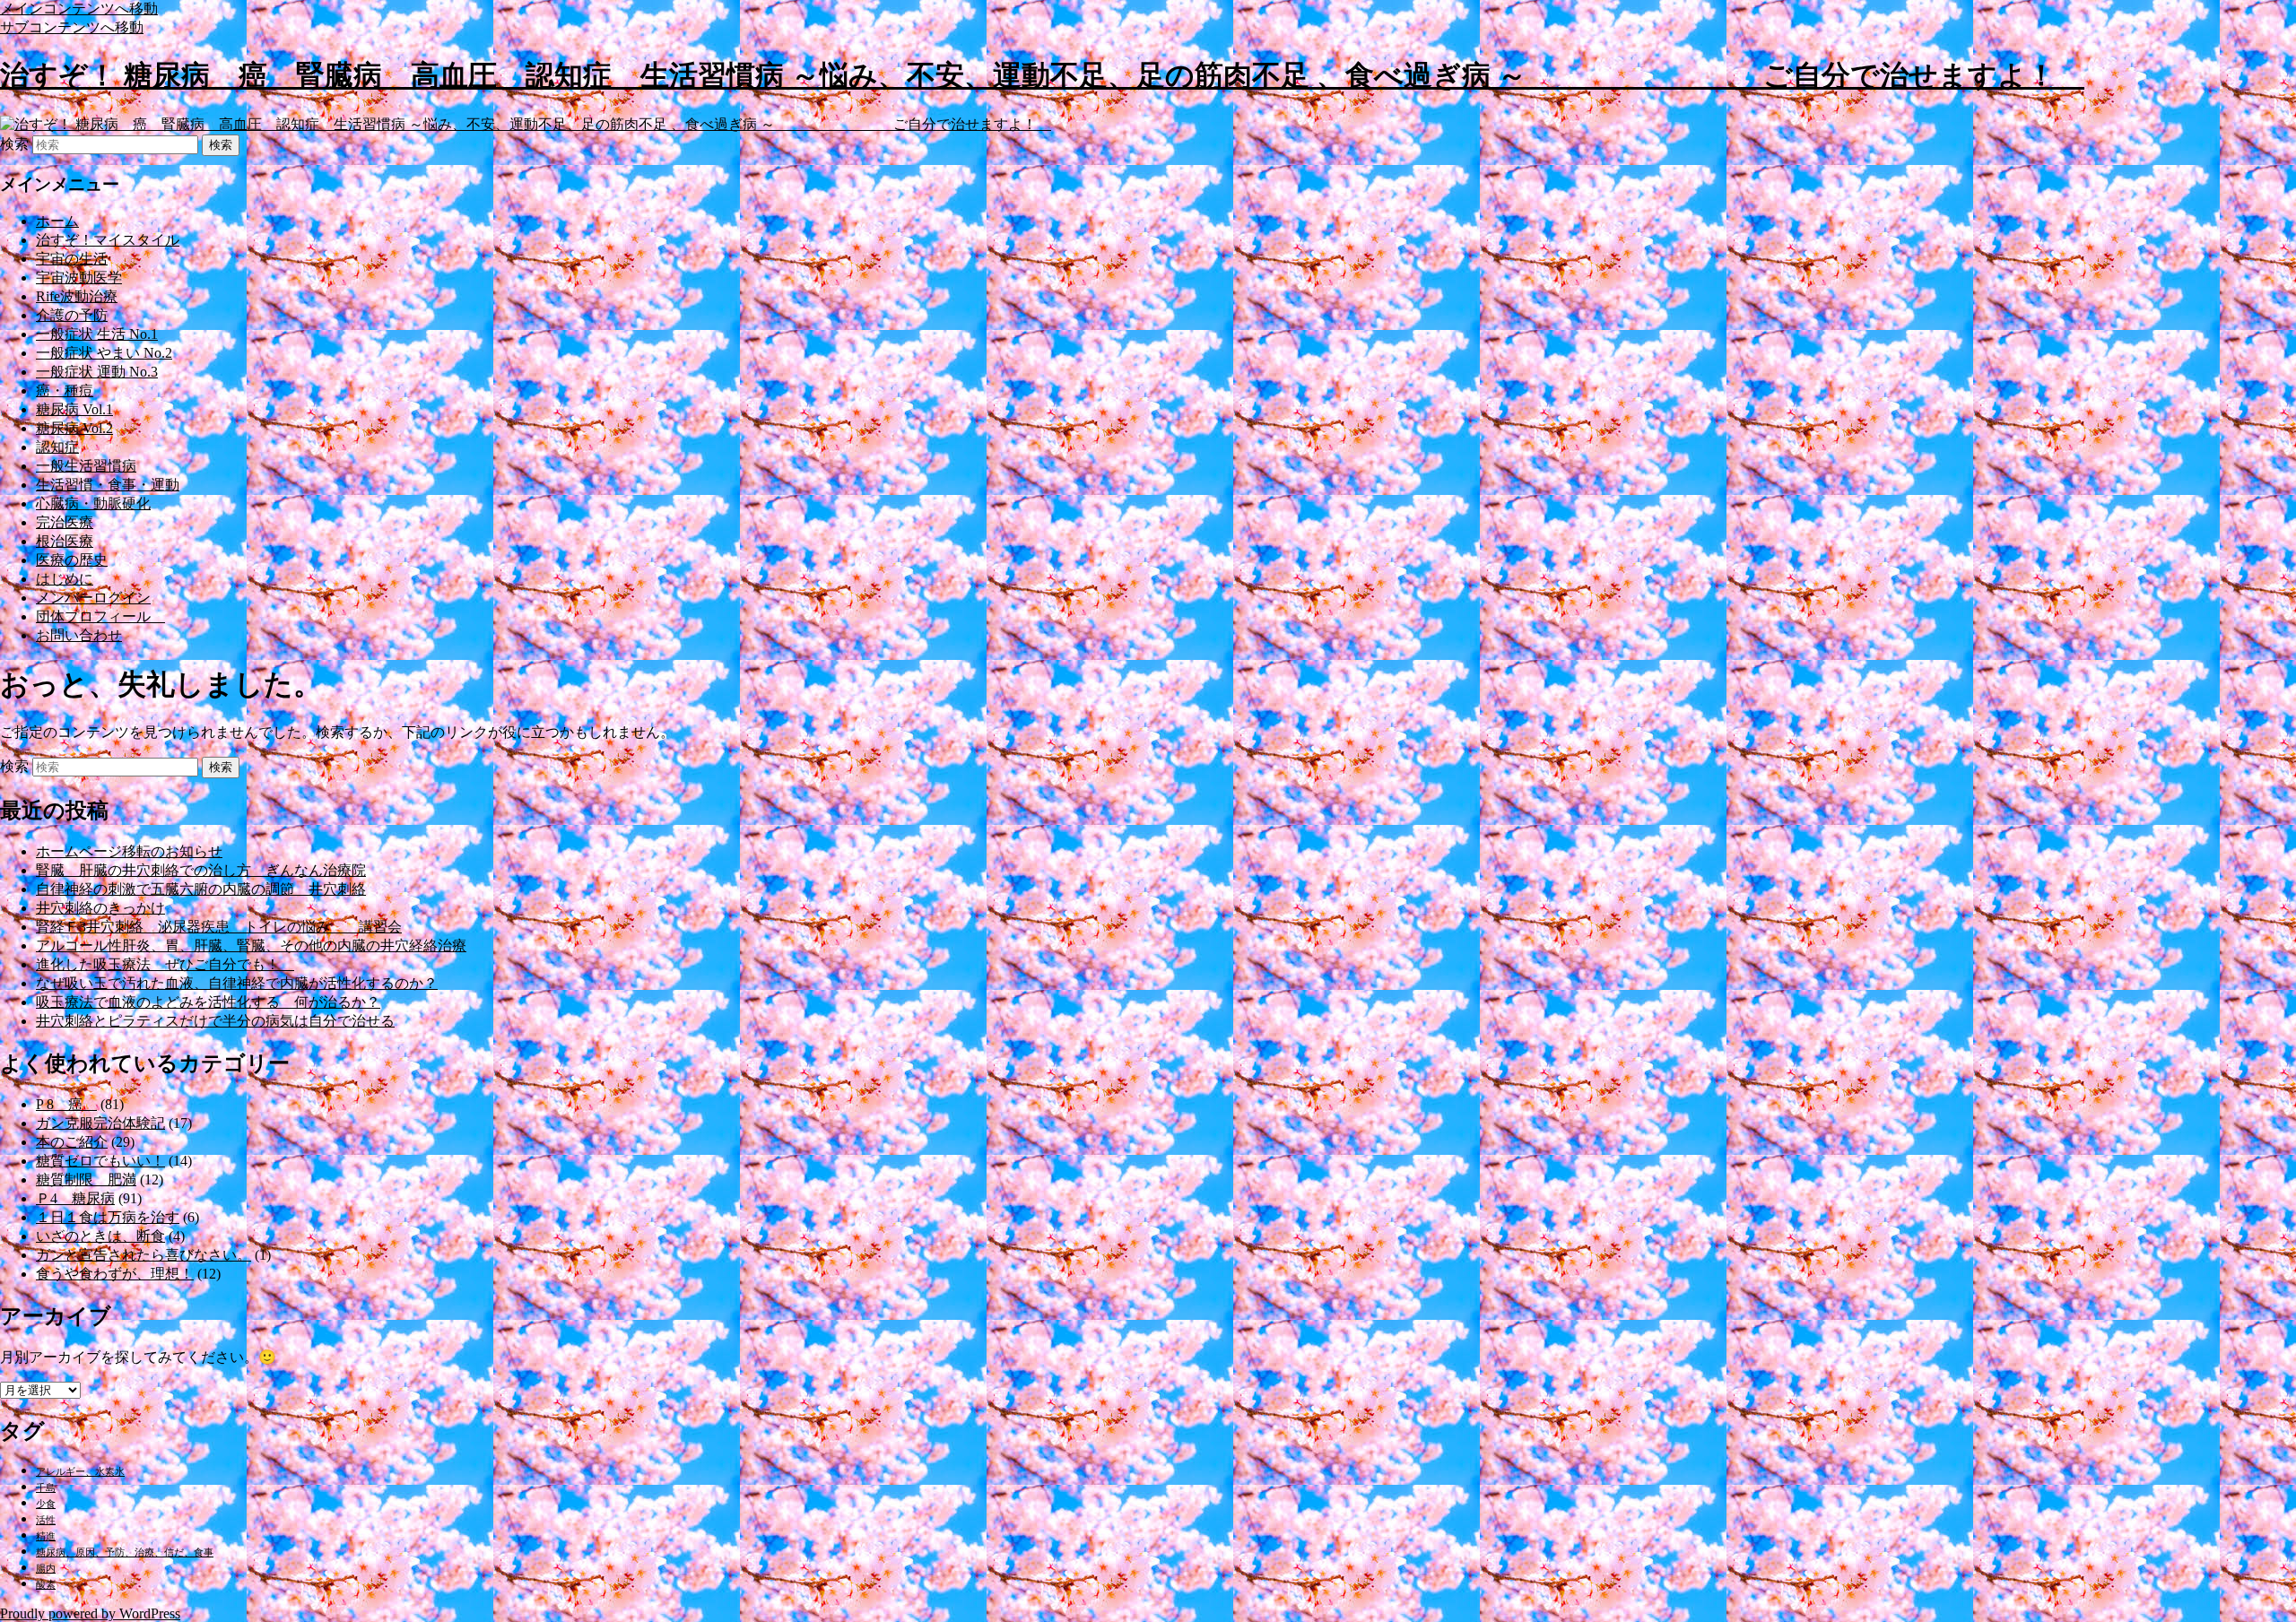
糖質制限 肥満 (86, 1180)
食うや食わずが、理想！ (115, 1274)
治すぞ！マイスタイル (108, 240)
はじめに (65, 579)
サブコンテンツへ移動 (72, 27)
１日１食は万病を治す (108, 1217)
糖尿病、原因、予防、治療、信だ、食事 (125, 1553)
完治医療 (65, 522)
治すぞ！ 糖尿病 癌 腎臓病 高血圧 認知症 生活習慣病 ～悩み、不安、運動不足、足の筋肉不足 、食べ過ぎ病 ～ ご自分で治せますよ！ (1042, 75)
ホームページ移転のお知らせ (129, 851)
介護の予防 (72, 315)
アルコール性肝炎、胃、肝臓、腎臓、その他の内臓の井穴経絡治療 (251, 945)
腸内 (46, 1569)
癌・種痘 (65, 390)
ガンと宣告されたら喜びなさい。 (143, 1255)
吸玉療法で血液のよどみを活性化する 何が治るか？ (208, 1002)
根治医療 (65, 541)
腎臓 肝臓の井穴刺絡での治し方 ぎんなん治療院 (201, 870)
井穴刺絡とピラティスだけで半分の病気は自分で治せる (215, 1021)
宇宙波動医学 (79, 278)
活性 (46, 1520)
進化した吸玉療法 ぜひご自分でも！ (165, 964)
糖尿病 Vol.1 (74, 409)
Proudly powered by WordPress (90, 1613)
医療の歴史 (72, 560)
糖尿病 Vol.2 (74, 428)
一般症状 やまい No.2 (104, 353)
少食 (46, 1504)
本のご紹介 (72, 1142)
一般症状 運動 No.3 (97, 372)
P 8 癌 (66, 1104)
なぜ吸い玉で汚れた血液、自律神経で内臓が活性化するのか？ (237, 983)
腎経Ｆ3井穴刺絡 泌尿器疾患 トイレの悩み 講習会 (219, 927)
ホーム (57, 221)
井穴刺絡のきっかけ (100, 908)
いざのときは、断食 (100, 1236)
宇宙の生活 (72, 259)
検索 (14, 144)
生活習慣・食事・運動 (108, 485)
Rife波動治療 (77, 296)
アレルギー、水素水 (80, 1472)
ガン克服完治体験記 (100, 1123)
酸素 (46, 1585)
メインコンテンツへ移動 (79, 9)
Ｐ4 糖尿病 (75, 1198)
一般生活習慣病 (86, 466)
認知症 (57, 447)
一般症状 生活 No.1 (97, 334)
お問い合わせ (79, 635)
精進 (46, 1536)
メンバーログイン (93, 598)
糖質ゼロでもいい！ (100, 1161)
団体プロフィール (100, 616)
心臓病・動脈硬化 (93, 503)
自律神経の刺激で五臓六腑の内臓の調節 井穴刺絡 (201, 889)
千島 (46, 1488)
